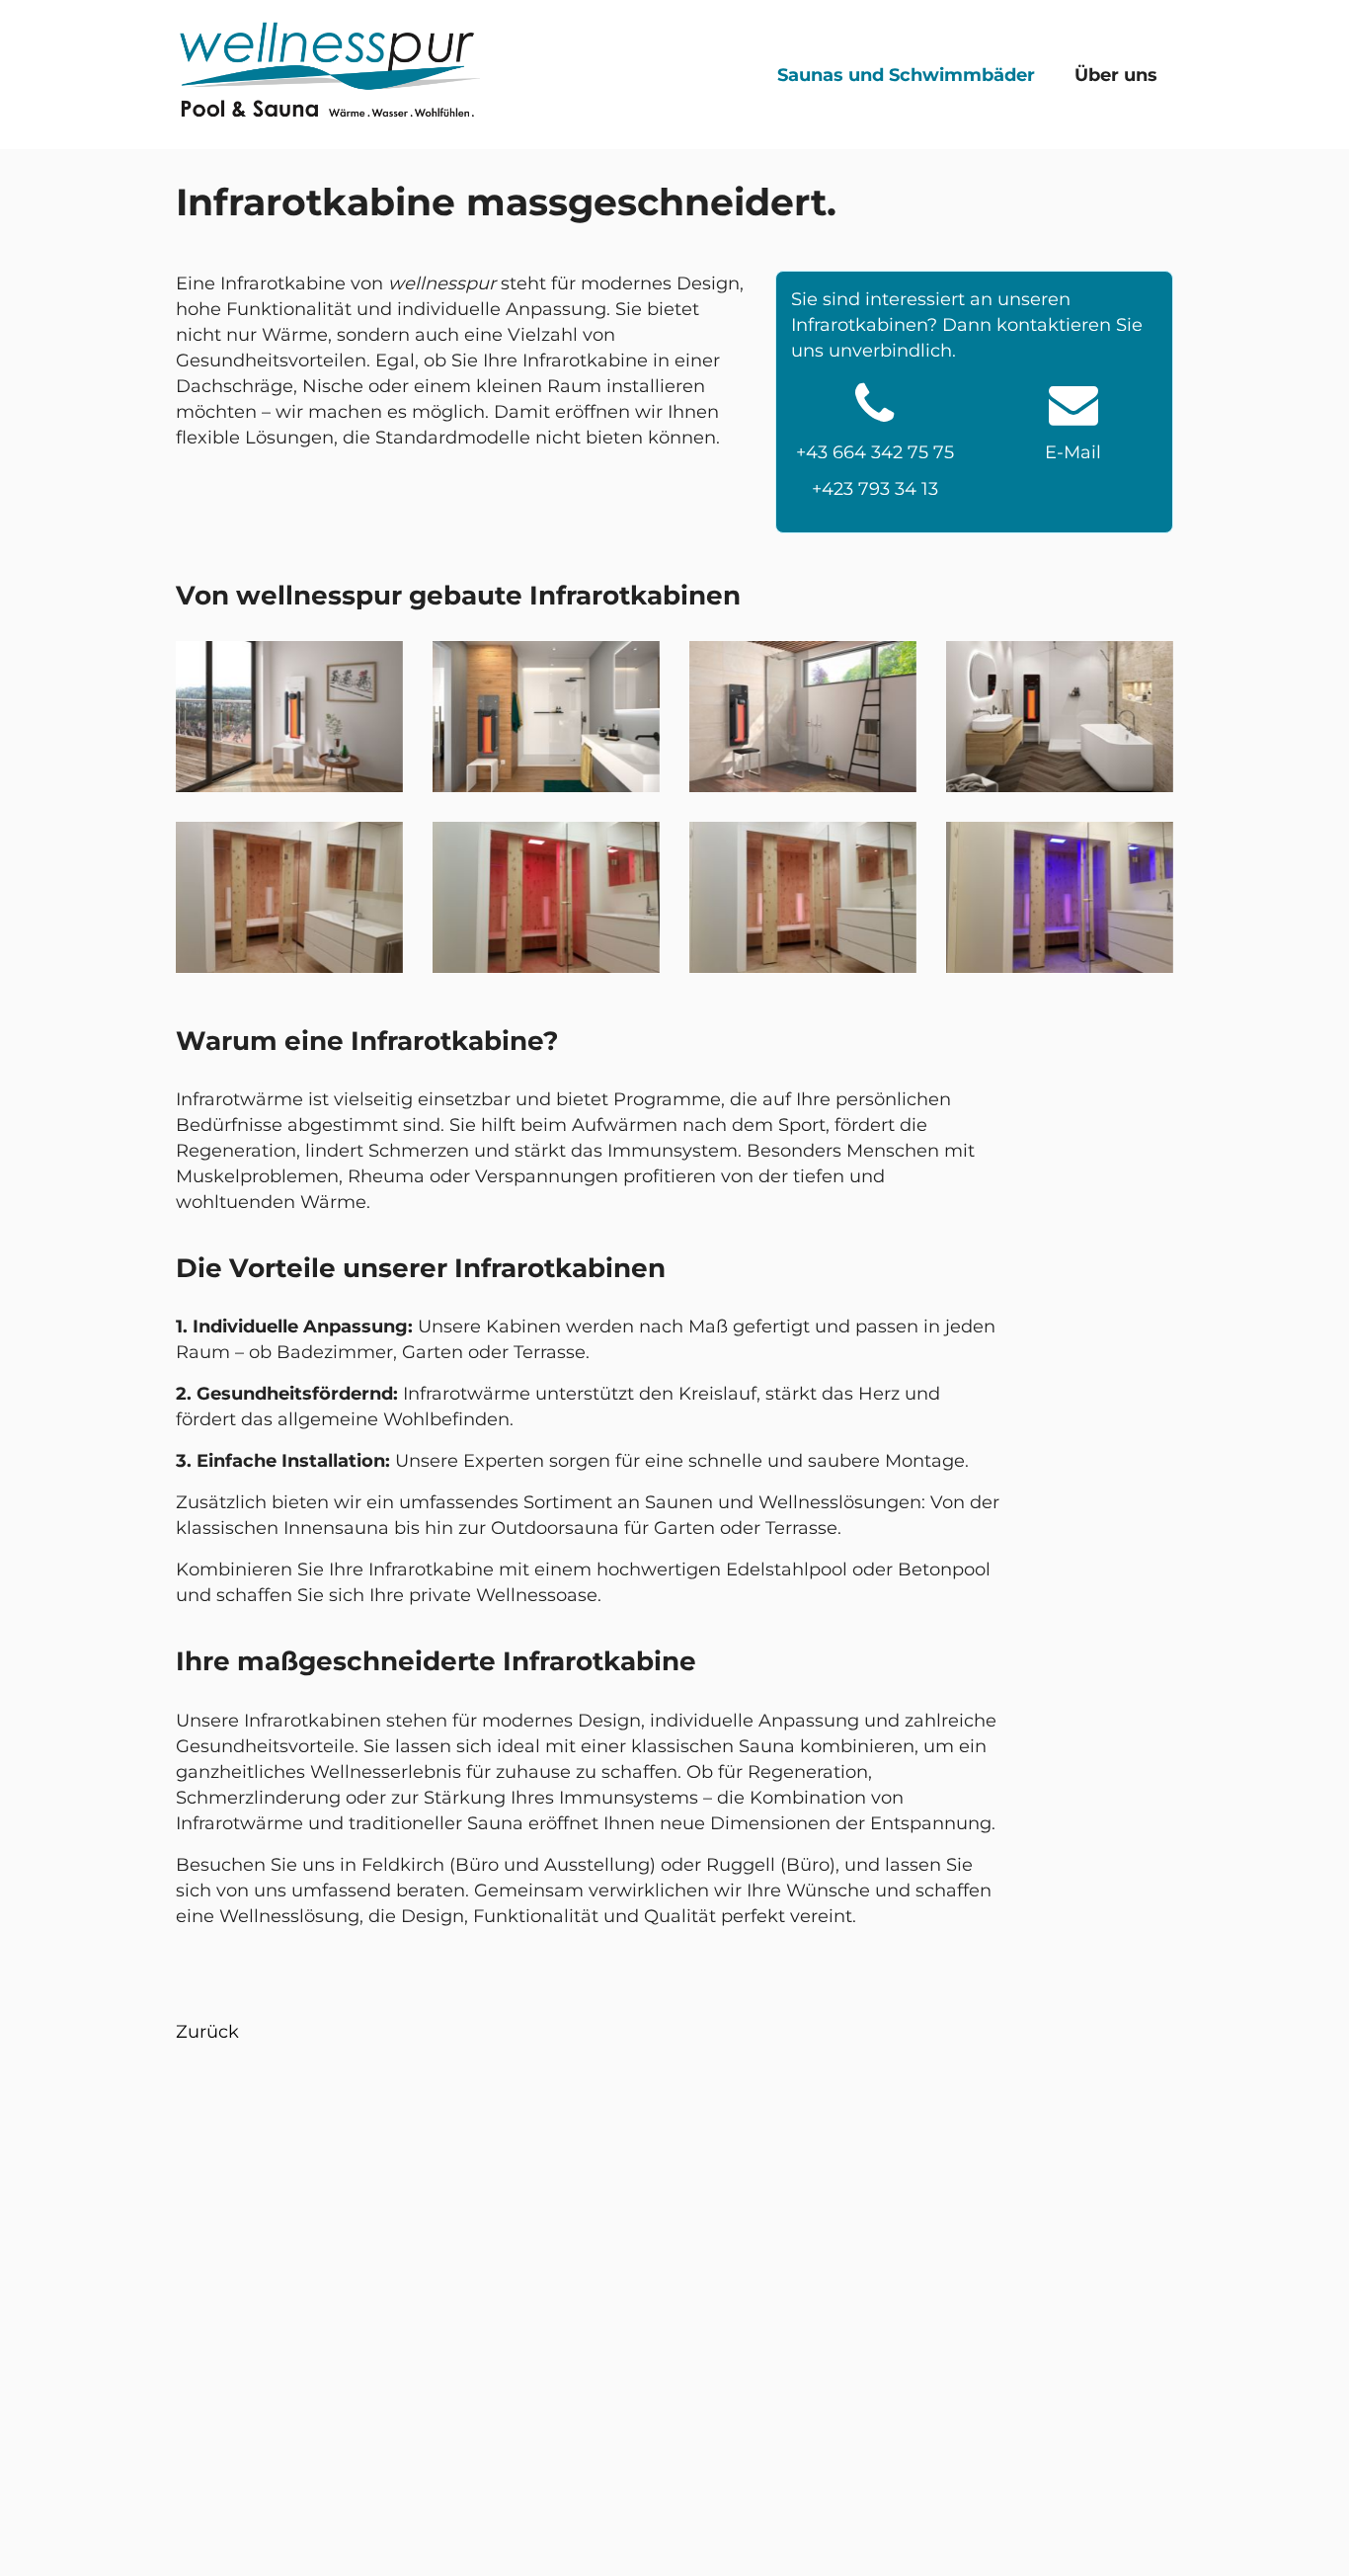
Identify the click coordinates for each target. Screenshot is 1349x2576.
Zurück (207, 2032)
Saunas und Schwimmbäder (906, 75)
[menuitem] (910, 74)
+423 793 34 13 (875, 489)
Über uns (1116, 75)
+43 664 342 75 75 (875, 452)
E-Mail (1073, 452)
